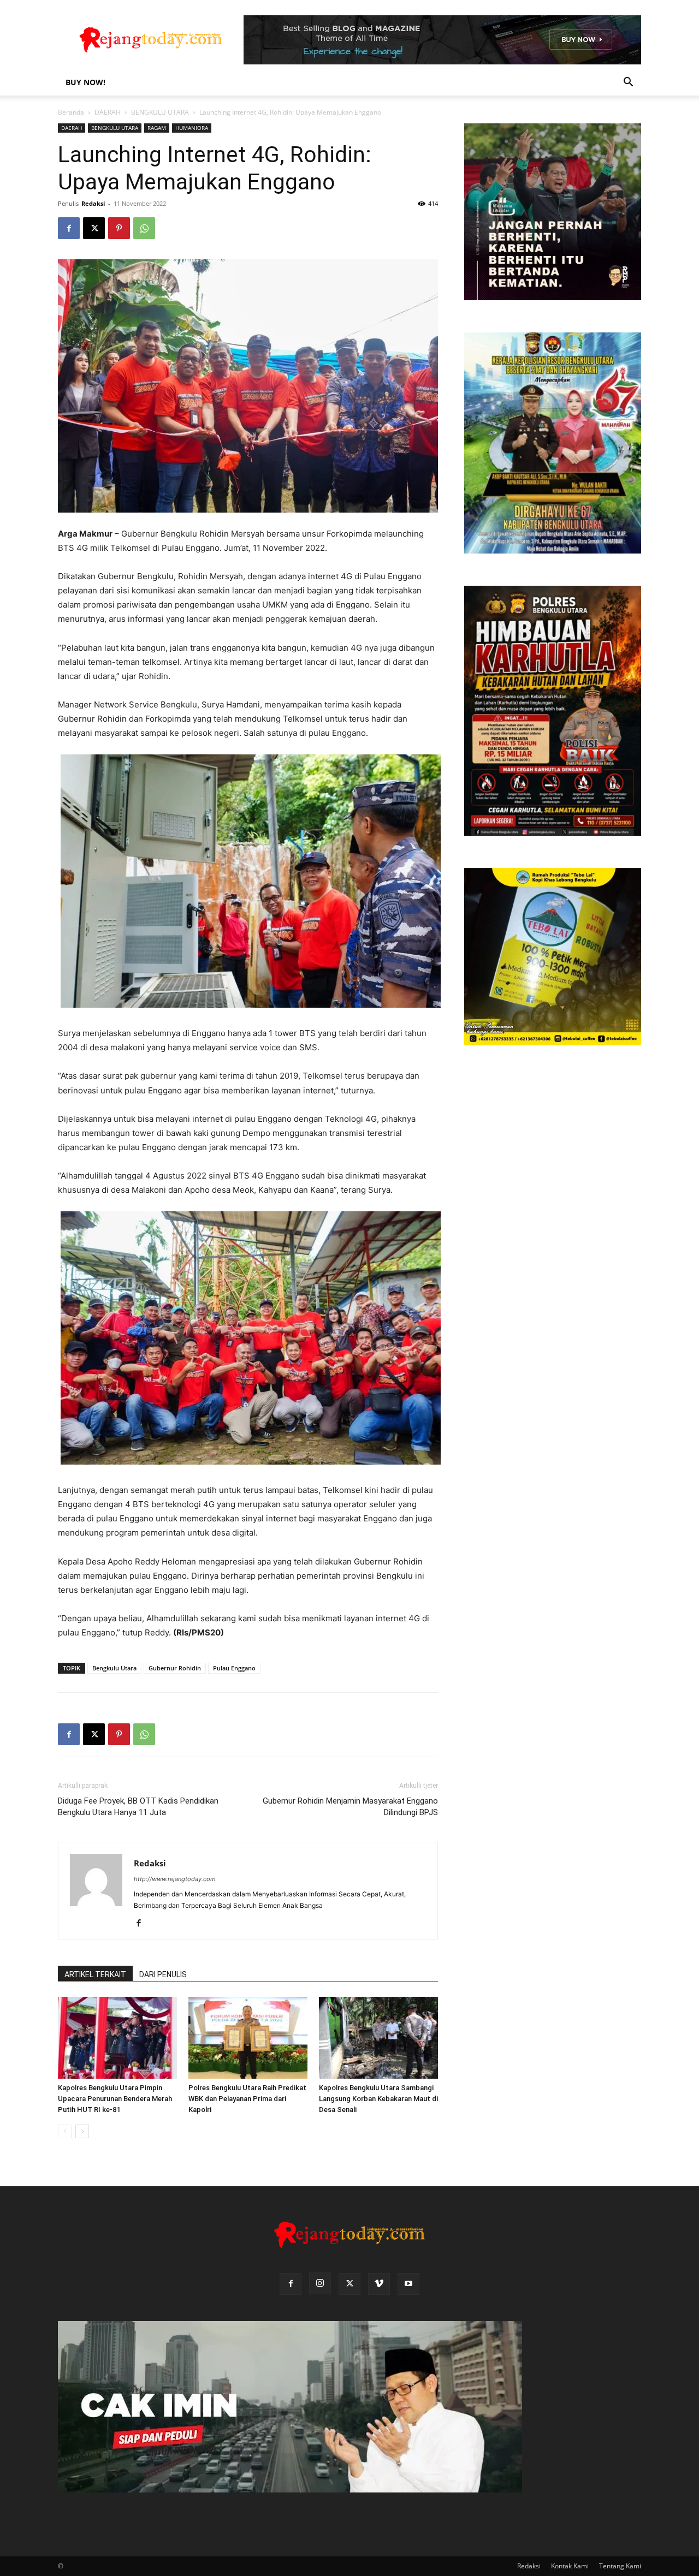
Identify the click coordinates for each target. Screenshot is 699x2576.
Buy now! (85, 82)
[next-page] (82, 2131)
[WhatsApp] (144, 228)
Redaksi (93, 203)
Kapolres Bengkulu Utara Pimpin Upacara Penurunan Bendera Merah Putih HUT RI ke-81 (115, 2099)
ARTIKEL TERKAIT (95, 1974)
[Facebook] (69, 228)
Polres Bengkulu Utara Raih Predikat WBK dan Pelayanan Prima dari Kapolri (247, 2099)
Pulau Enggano (234, 1668)
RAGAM (157, 128)
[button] (628, 83)
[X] (94, 228)
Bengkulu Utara (114, 1668)
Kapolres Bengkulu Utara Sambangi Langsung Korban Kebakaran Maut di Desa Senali (378, 2099)
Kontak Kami (570, 2566)
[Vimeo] (379, 2284)
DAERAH (108, 112)
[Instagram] (320, 2283)
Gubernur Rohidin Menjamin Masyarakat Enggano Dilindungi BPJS (350, 1807)
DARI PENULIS (163, 1974)
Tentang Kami (620, 2566)
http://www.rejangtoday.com (175, 1879)
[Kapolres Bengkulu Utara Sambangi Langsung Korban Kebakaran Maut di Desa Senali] (378, 2038)
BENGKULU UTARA (160, 112)
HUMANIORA (192, 128)
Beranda (71, 112)
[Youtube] (408, 2284)
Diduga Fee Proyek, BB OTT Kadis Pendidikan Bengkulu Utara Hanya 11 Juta (138, 1807)
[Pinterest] (119, 228)
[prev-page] (65, 2131)
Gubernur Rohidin (175, 1668)
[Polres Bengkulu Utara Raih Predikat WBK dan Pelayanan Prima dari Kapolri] (248, 2038)
